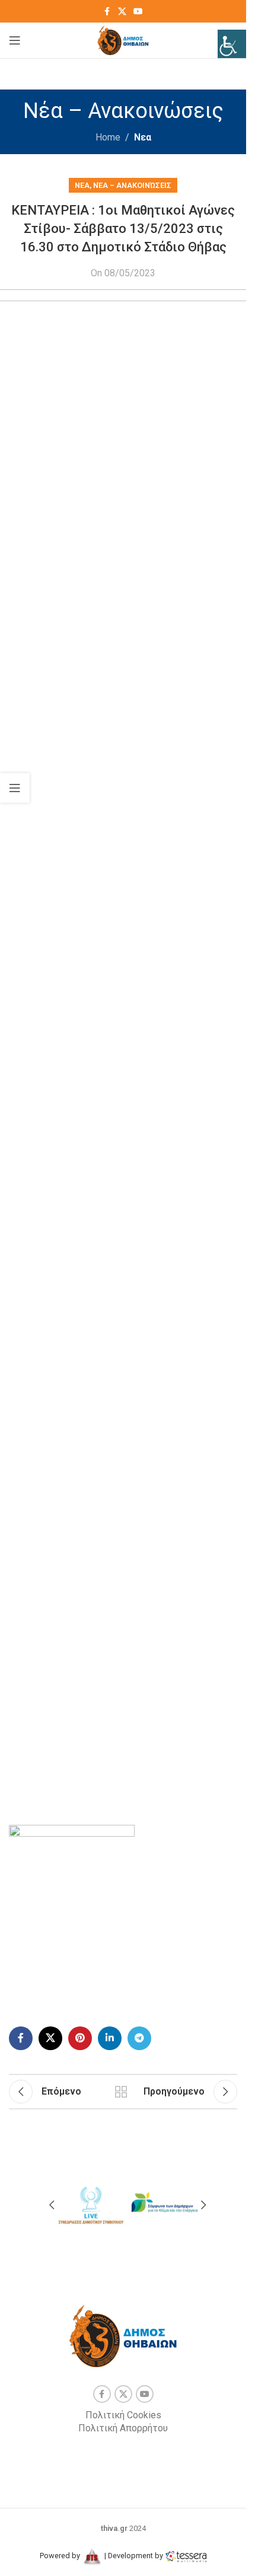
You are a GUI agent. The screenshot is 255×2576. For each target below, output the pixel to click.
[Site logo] (123, 39)
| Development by (134, 2556)
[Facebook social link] (107, 12)
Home (108, 137)
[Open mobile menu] (15, 40)
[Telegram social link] (139, 2038)
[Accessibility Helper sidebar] (232, 44)
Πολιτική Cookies (123, 2415)
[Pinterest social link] (80, 2038)
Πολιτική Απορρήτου (123, 2428)
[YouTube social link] (138, 12)
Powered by (61, 2556)
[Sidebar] (15, 788)
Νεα (143, 137)
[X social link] (122, 12)
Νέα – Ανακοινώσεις (132, 185)
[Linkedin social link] (110, 2038)
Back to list (121, 2092)
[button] (52, 2205)
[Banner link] (90, 2203)
